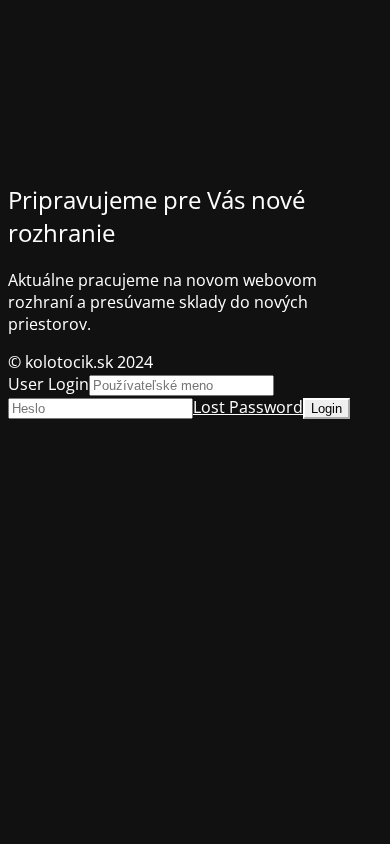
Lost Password (248, 407)
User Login (48, 384)
